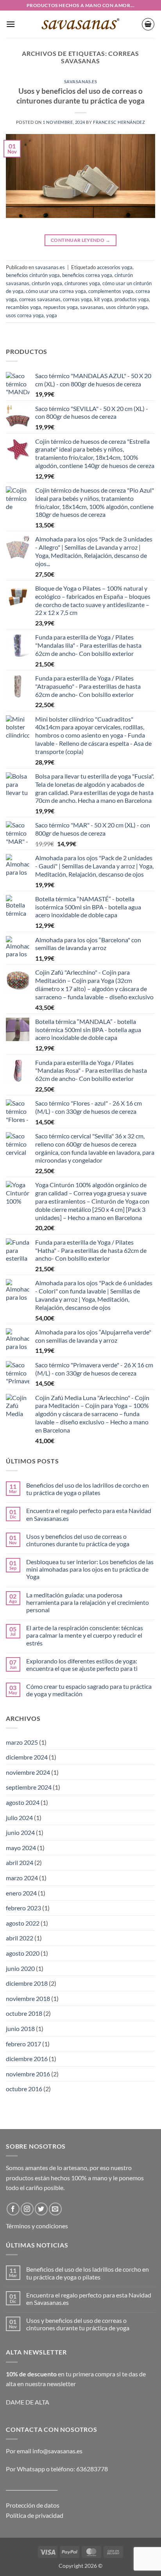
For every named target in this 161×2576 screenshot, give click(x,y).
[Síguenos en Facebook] (13, 2209)
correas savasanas (40, 299)
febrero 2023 (23, 1908)
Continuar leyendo (80, 240)
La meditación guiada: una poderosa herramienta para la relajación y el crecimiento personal (88, 1602)
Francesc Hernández (119, 122)
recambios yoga (23, 307)
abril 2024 (20, 1862)
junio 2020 (20, 1968)
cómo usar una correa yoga (56, 291)
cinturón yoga (47, 283)
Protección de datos (33, 2505)
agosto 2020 (23, 1953)
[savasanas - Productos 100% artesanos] (81, 24)
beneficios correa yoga (87, 275)
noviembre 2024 (28, 1772)
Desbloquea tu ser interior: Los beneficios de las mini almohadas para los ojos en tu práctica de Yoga (90, 1569)
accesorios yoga (115, 267)
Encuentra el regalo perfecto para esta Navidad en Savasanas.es (89, 1514)
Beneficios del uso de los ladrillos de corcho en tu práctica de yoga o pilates (88, 1489)
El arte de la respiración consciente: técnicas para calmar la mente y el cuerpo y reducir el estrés (85, 1635)
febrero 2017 (23, 2044)
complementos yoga (111, 291)
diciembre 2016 (27, 2059)
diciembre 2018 (27, 1983)
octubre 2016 (24, 2089)
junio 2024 (20, 1832)
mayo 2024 (21, 1848)
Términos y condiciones (37, 2226)
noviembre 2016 (28, 2074)
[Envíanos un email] (55, 2209)
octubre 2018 (24, 2013)
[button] (11, 24)
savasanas (92, 307)
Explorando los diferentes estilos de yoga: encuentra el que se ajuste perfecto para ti (82, 1665)
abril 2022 (20, 1938)
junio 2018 (20, 2028)
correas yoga (77, 299)
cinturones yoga (82, 283)
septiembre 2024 (29, 1787)
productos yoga (132, 299)
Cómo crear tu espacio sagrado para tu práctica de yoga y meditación (89, 1690)
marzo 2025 (22, 1742)
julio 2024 (19, 1818)
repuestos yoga (61, 307)
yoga (52, 315)
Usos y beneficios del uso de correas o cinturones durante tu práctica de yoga (80, 96)
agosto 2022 (23, 1923)
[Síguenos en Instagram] (27, 2209)
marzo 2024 (22, 1878)
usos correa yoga (25, 315)
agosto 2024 (23, 1802)
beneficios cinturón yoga (33, 275)
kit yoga (103, 299)
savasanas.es (81, 81)
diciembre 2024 (27, 1757)
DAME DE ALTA (28, 2402)
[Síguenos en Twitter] (41, 2209)
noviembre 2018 (28, 1998)
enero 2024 (21, 1893)
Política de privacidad (35, 2515)
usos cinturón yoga (127, 307)
